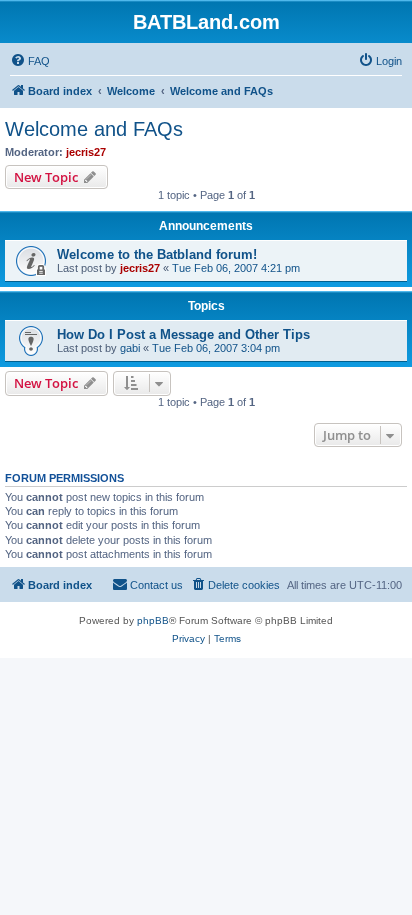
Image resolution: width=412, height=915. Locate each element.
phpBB (153, 620)
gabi (130, 348)
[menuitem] (30, 61)
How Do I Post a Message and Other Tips (183, 334)
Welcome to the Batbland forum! (157, 254)
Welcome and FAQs (94, 129)
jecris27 (86, 152)
